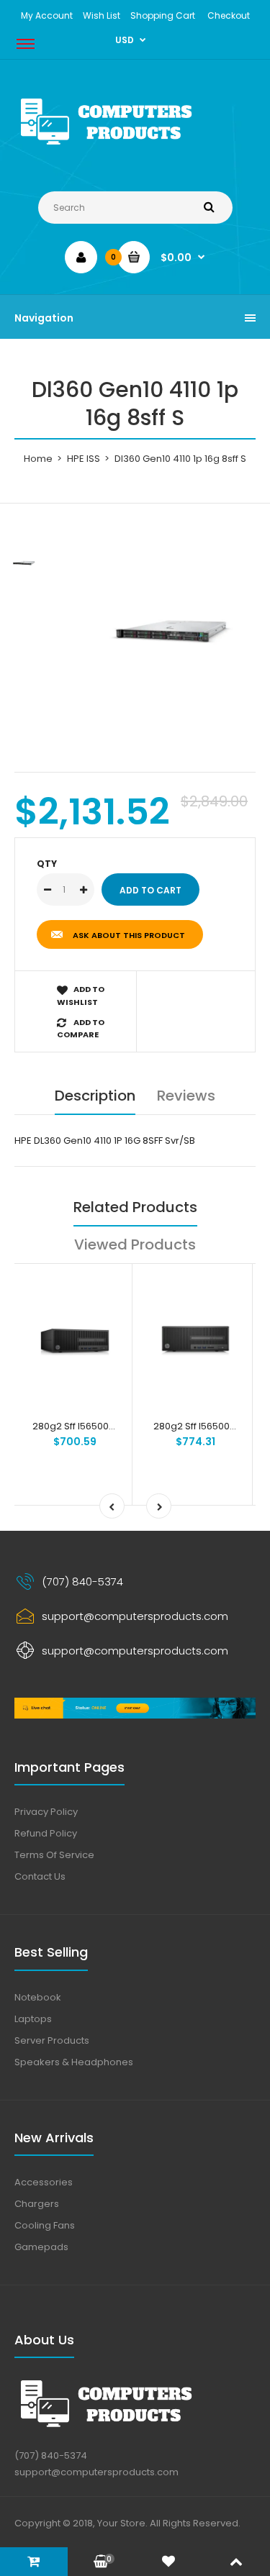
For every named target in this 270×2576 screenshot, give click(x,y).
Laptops (33, 2019)
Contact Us (40, 1876)
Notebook (38, 1997)
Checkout (229, 15)
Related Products (135, 1207)
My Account (47, 15)
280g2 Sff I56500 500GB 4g (94, 1426)
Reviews (186, 1096)
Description (95, 1096)
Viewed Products (135, 1244)
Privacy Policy (46, 1812)
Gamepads (41, 2247)
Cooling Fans (45, 2225)
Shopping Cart (163, 15)
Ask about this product (129, 935)
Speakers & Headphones (74, 2062)
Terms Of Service (54, 1855)
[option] (171, 631)
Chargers (37, 2204)
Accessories (44, 2182)
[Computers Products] (135, 147)
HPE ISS (84, 459)
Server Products (52, 2040)
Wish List (102, 15)
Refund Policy (46, 1833)
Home (38, 459)
